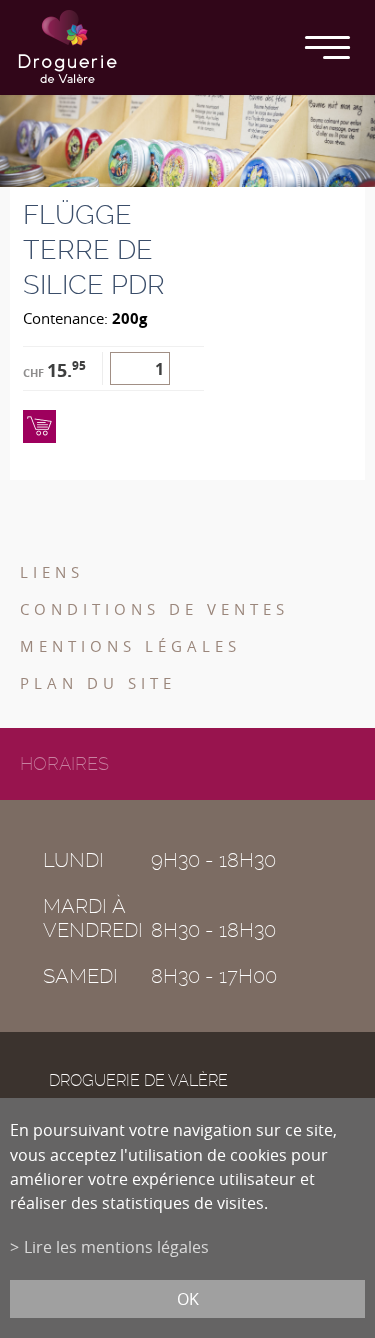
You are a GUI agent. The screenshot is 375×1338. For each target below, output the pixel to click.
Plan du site (98, 683)
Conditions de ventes (154, 609)
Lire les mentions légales (116, 1247)
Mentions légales (130, 646)
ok (188, 1299)
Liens (52, 572)
